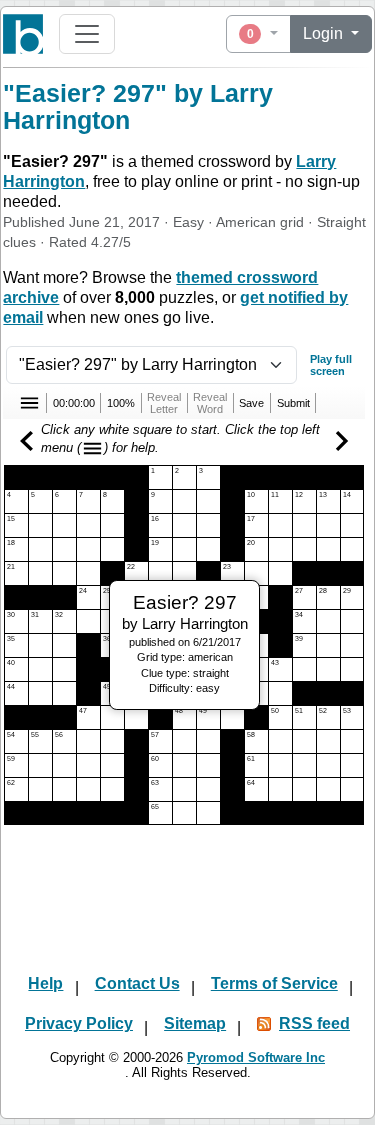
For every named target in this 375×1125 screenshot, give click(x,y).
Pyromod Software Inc (256, 1057)
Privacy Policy (79, 1023)
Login (325, 33)
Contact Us (137, 983)
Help (45, 983)
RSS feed (314, 1023)
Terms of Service (274, 983)
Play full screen (331, 365)
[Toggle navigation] (87, 34)
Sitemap (195, 1023)
